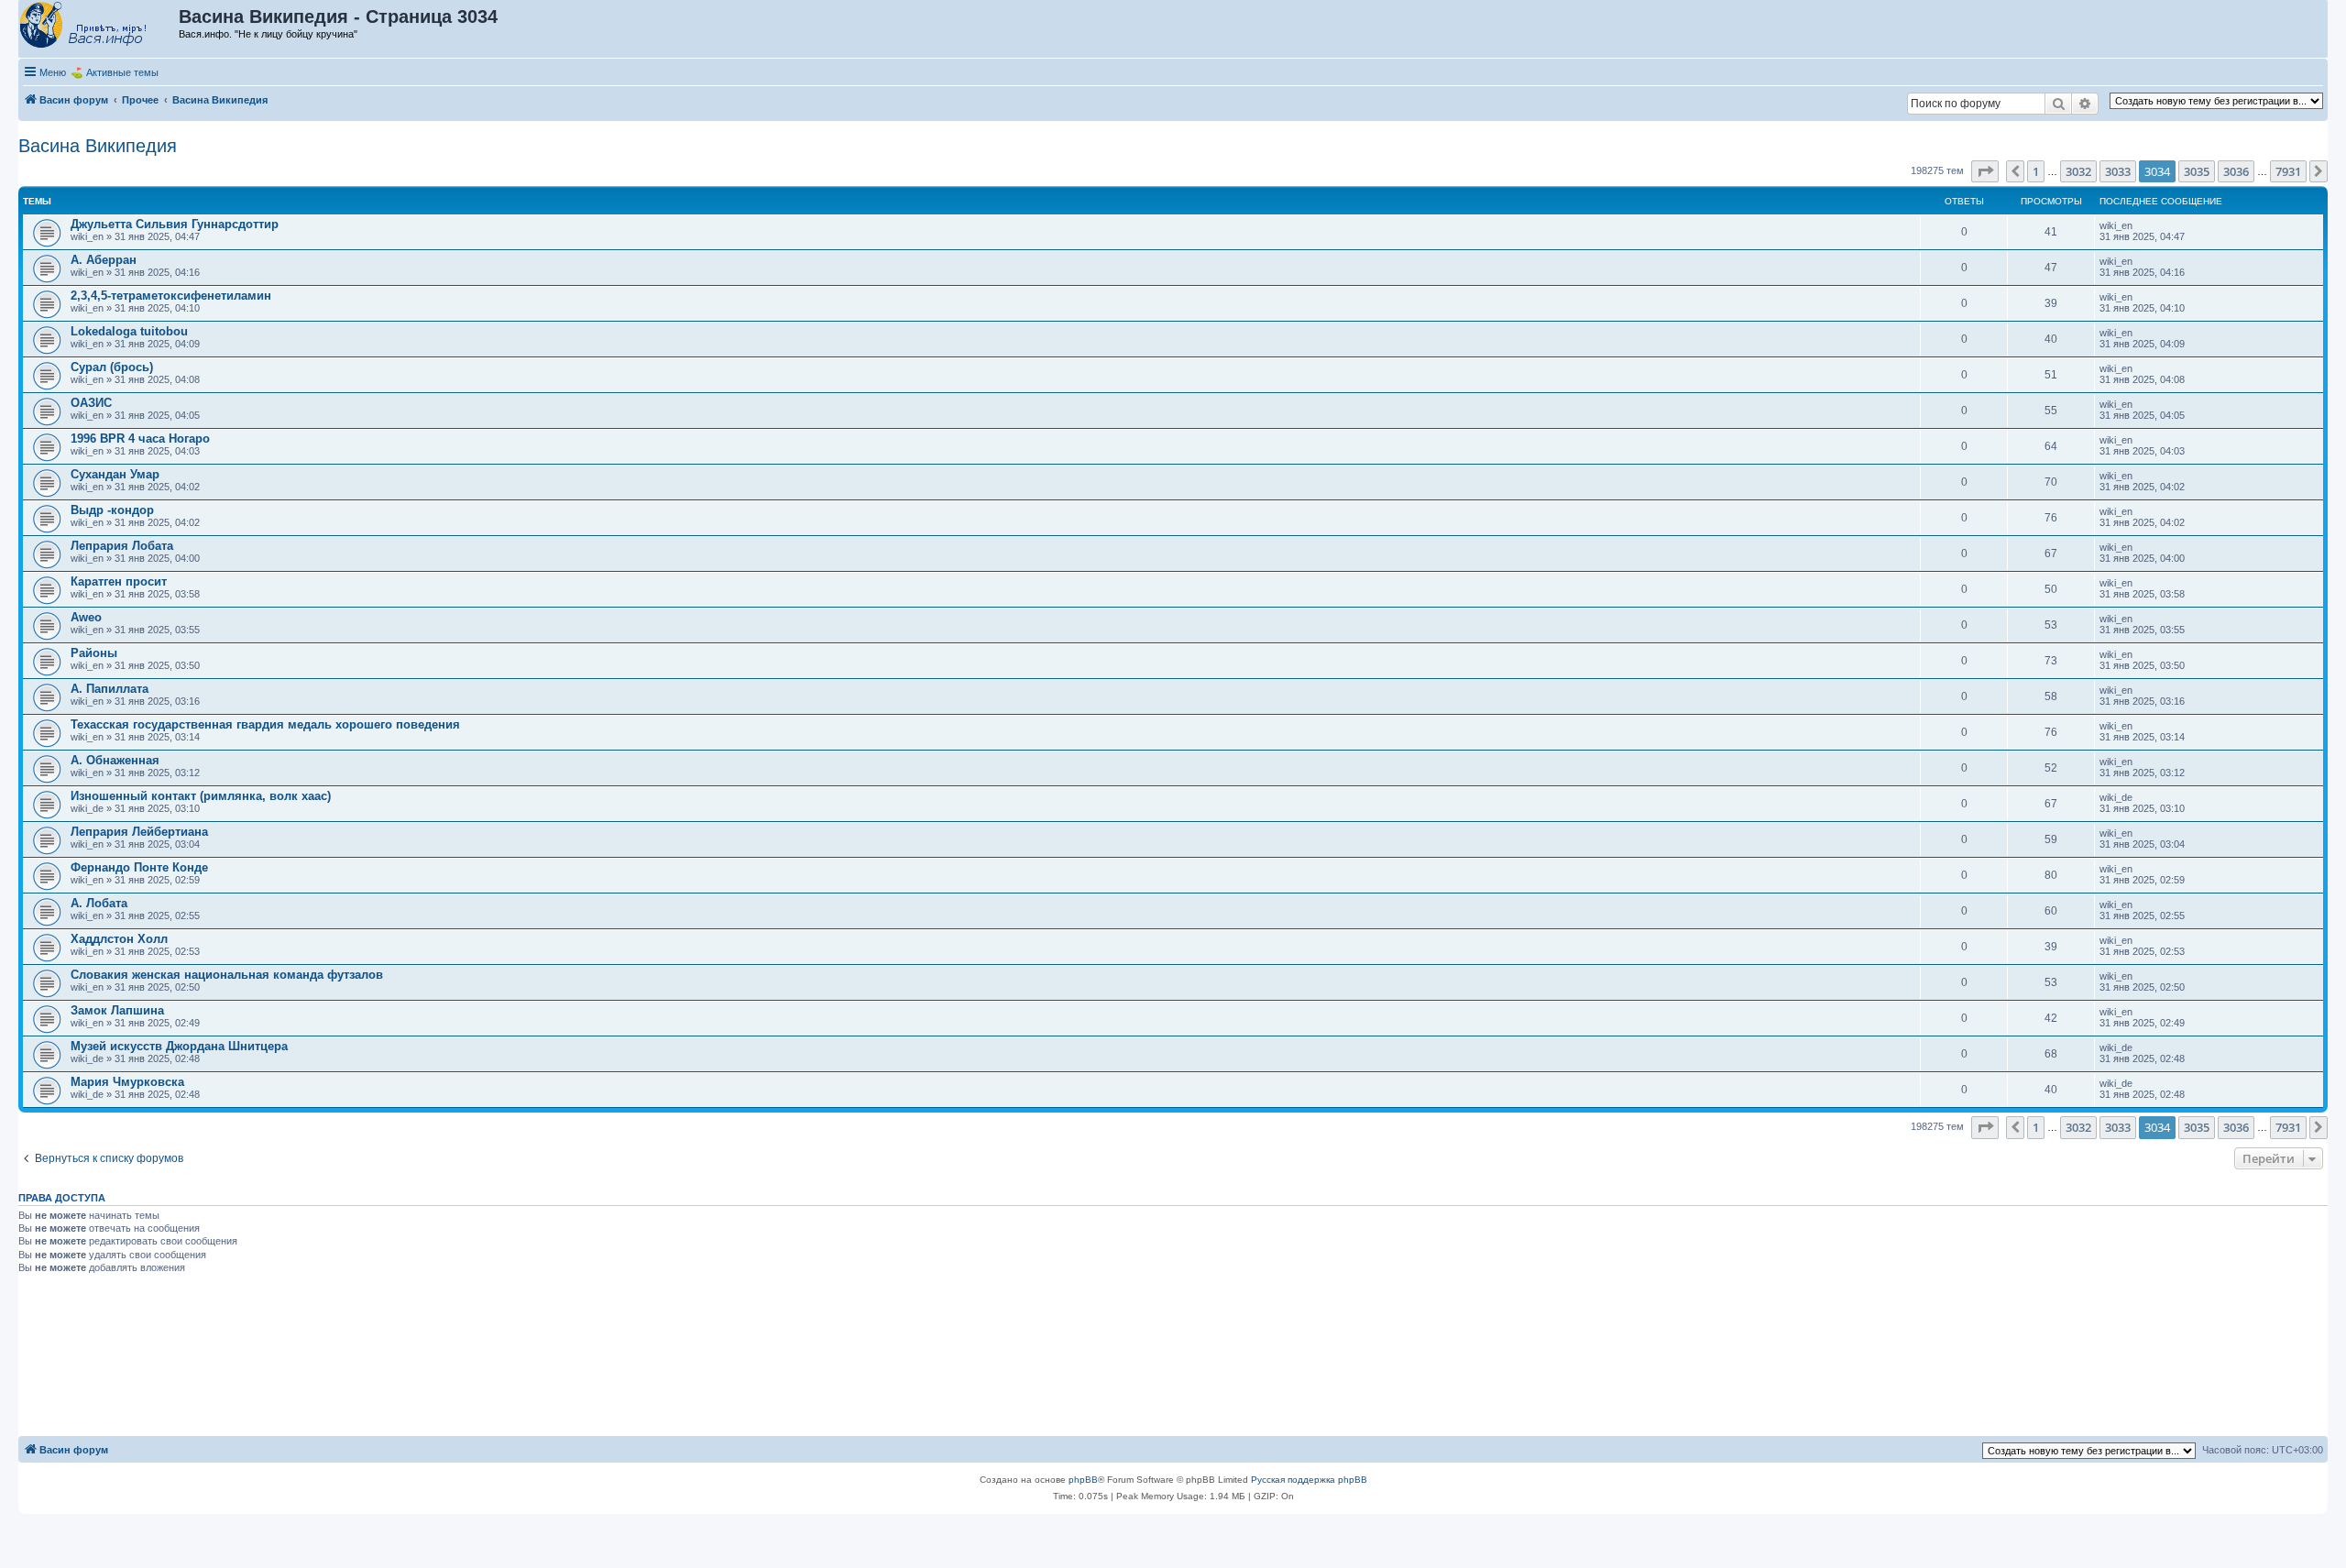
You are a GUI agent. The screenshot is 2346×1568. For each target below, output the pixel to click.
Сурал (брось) (112, 367)
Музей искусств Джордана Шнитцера (179, 1046)
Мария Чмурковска (127, 1082)
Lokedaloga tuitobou (129, 331)
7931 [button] (2288, 171)
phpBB (1083, 1480)
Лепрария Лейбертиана (139, 832)
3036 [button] (2236, 171)
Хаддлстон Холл (119, 939)
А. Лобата (99, 903)
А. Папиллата (110, 689)
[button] (1985, 171)
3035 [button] (2197, 171)
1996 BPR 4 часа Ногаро (140, 439)
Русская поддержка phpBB (1309, 1480)
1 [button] (2036, 171)
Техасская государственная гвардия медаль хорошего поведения (265, 724)
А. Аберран (104, 260)
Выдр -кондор (112, 510)
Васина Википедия (98, 146)
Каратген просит (119, 581)
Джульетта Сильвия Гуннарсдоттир (175, 224)
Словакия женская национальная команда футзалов (227, 975)
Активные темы (122, 72)
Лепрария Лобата (122, 546)
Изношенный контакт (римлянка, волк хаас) (201, 796)
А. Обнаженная (115, 760)
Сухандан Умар (115, 474)
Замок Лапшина (117, 1010)
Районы (94, 653)
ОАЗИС (91, 403)
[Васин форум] (99, 26)
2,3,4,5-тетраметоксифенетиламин (171, 296)
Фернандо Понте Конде (139, 867)
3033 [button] (2118, 171)
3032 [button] (2078, 171)
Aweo (86, 617)
